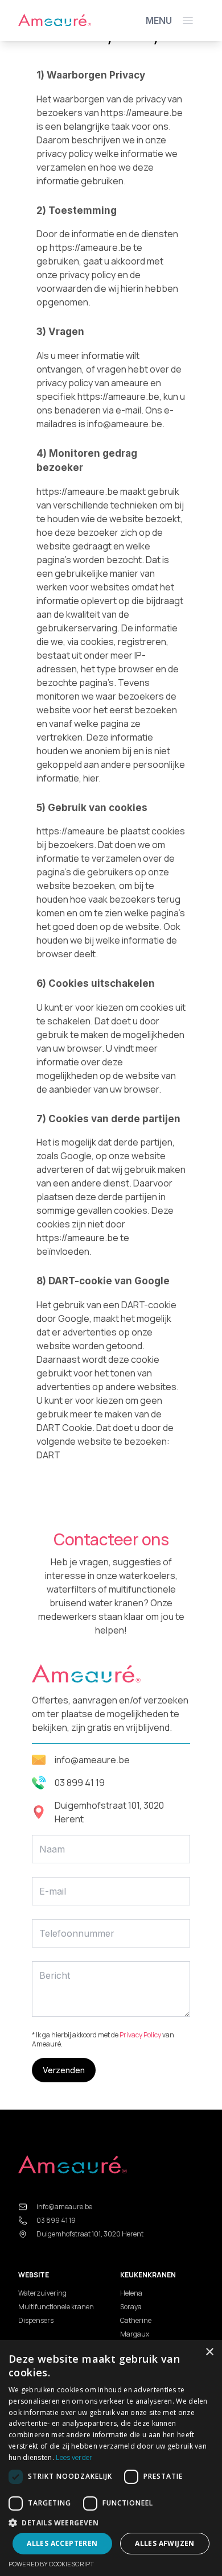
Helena (131, 2293)
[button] (111, 2523)
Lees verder (74, 2457)
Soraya (131, 2307)
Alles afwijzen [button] (165, 2543)
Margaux (135, 2334)
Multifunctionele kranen (56, 2307)
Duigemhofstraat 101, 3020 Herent (109, 1812)
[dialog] (111, 2458)
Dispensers (36, 2320)
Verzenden (64, 2070)
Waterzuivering (42, 2293)
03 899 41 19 (80, 1783)
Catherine (136, 2320)
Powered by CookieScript (51, 2564)
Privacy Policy (140, 2035)
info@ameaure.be (92, 1760)
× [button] (209, 2352)
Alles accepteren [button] (62, 2543)
